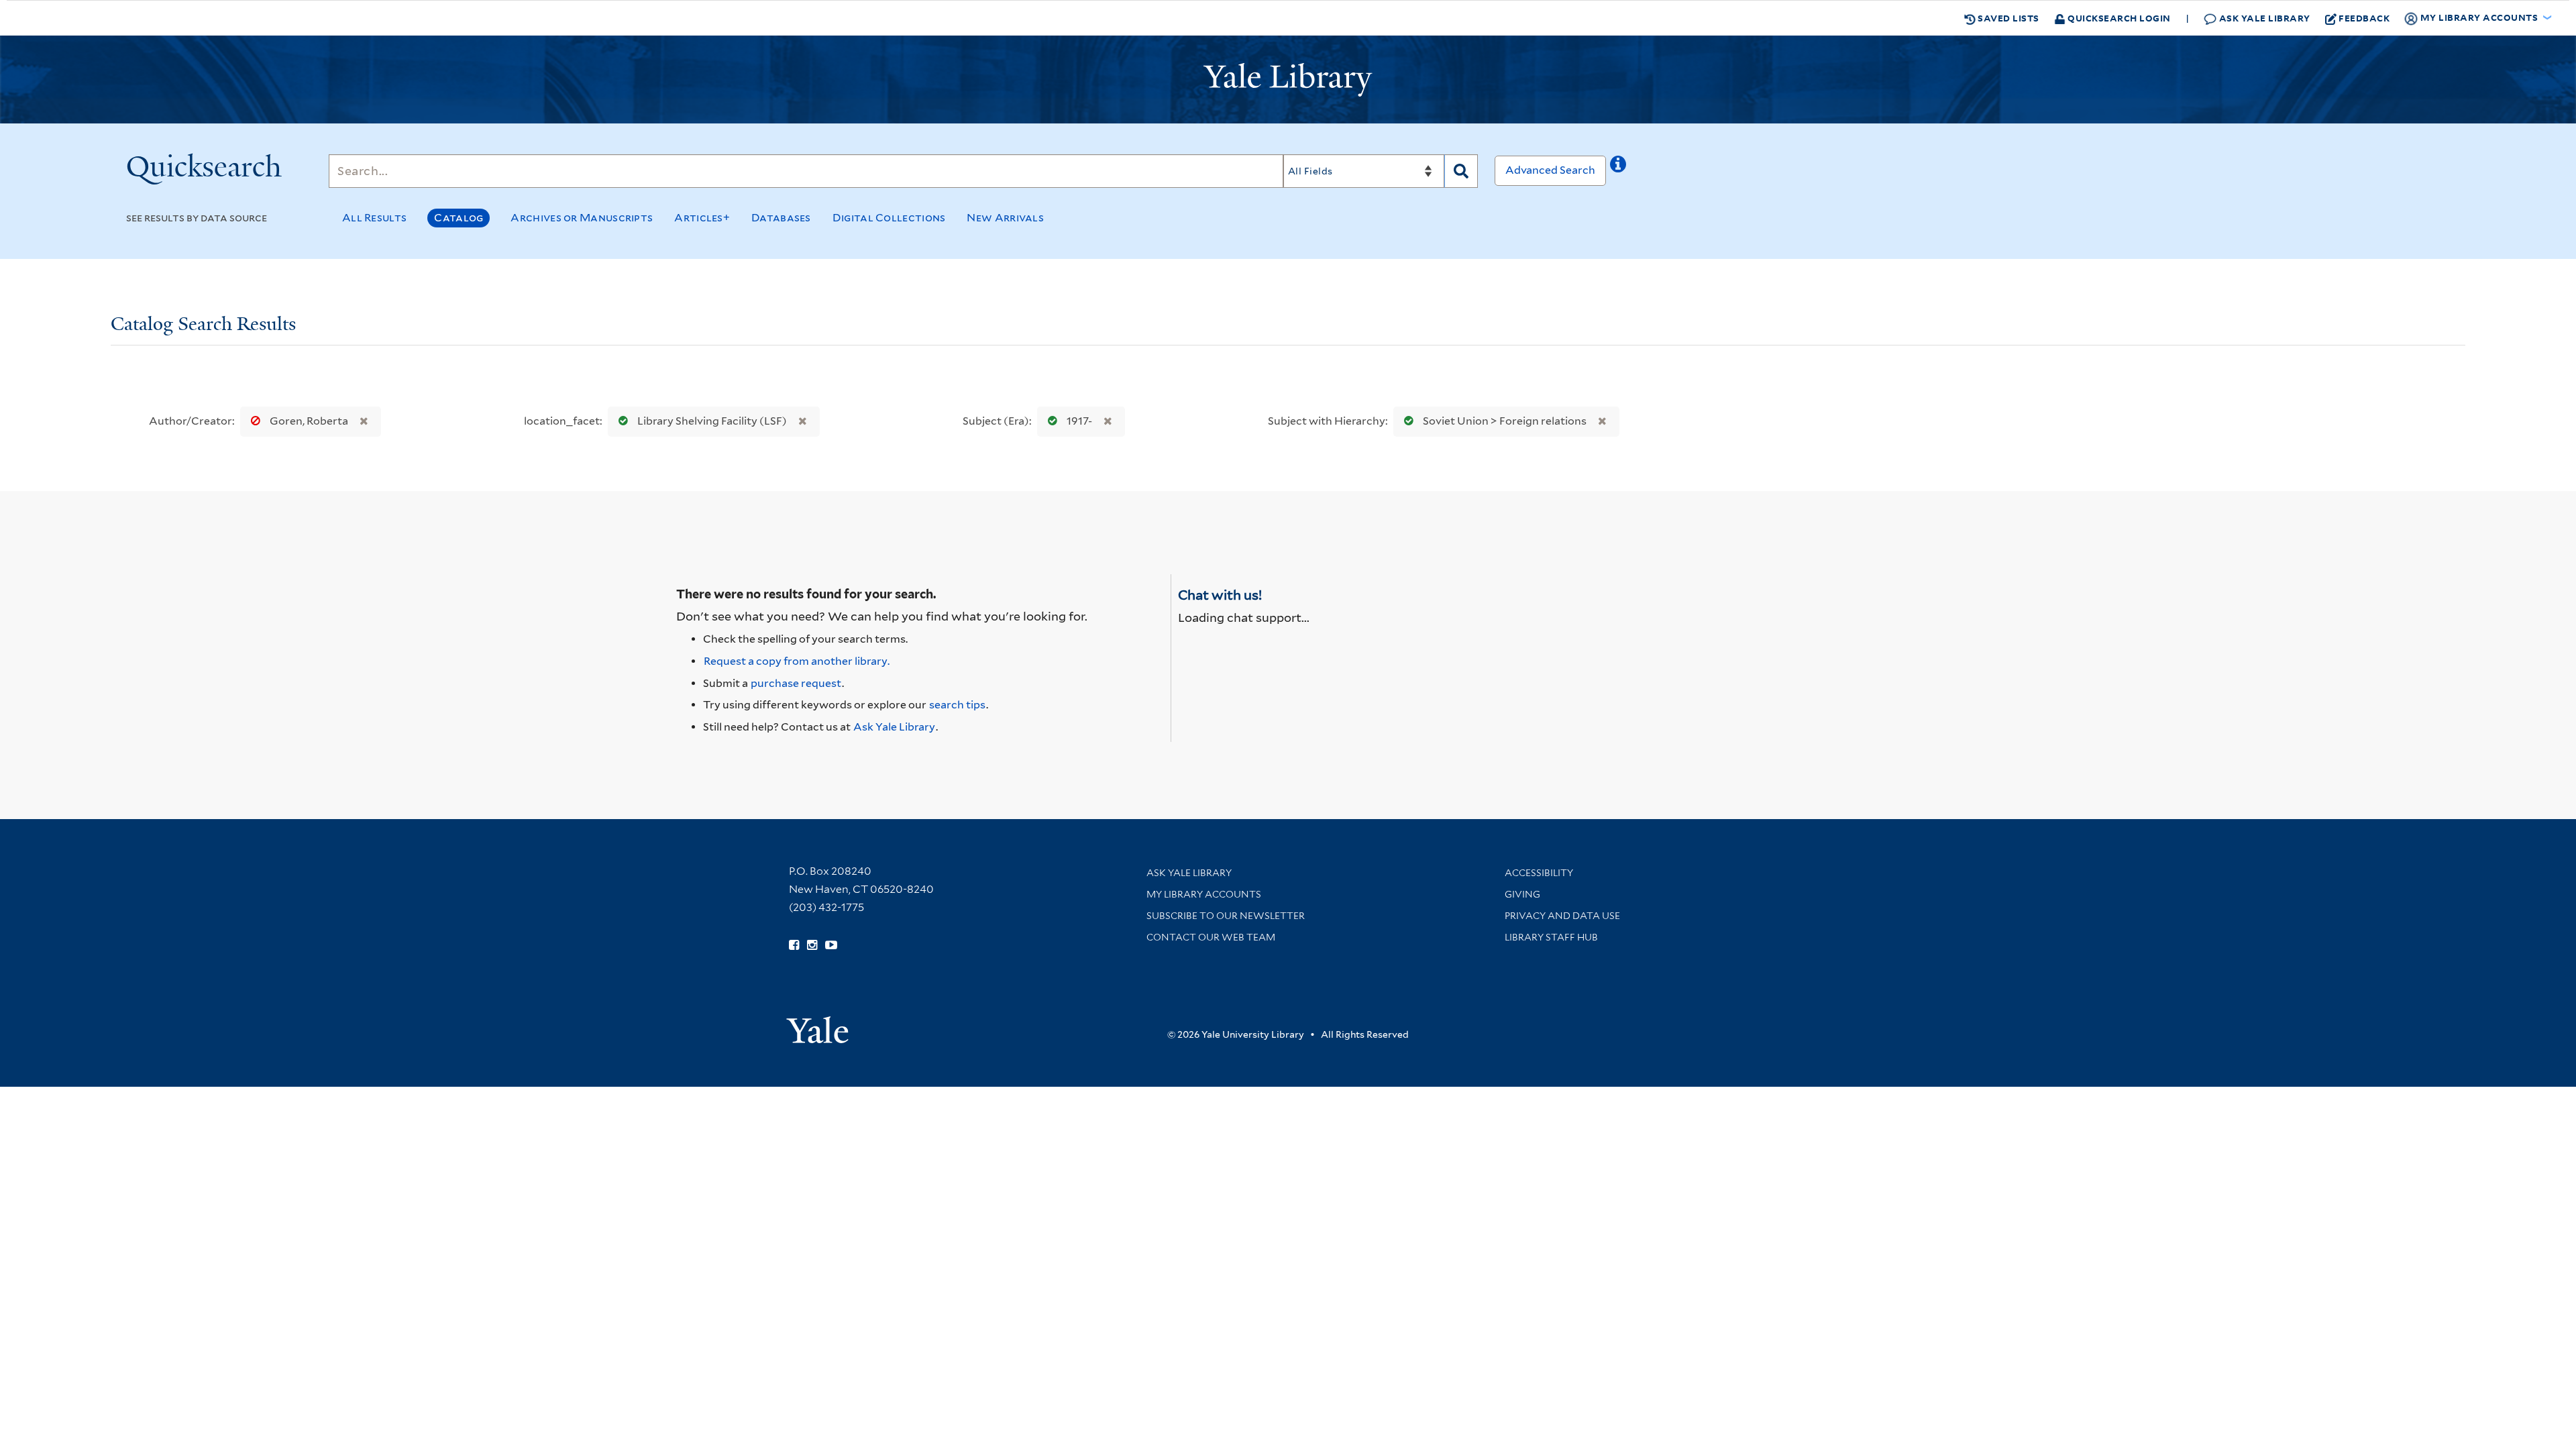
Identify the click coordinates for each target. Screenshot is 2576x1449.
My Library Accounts (1204, 894)
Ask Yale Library (2263, 18)
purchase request (796, 683)
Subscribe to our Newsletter (1226, 916)
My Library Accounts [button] (2479, 17)
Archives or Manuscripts (582, 218)
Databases (781, 218)
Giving (1522, 894)
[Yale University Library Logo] (1288, 80)
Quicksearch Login (2118, 18)
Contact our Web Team (1211, 937)
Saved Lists (2007, 18)
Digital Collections (889, 218)
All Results (374, 218)
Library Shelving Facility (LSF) (712, 421)
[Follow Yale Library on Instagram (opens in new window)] (812, 945)
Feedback (2364, 18)
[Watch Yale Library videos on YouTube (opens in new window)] (831, 945)
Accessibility (1539, 873)
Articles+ (702, 218)
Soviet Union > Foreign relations (1505, 421)
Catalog (459, 218)
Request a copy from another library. (797, 661)
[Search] (1461, 171)
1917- (1079, 421)
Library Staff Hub (1551, 937)
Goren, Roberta (309, 421)
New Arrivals (1005, 218)
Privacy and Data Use (1562, 916)
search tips (957, 705)
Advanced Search (1550, 170)
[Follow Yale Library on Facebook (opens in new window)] (794, 945)
